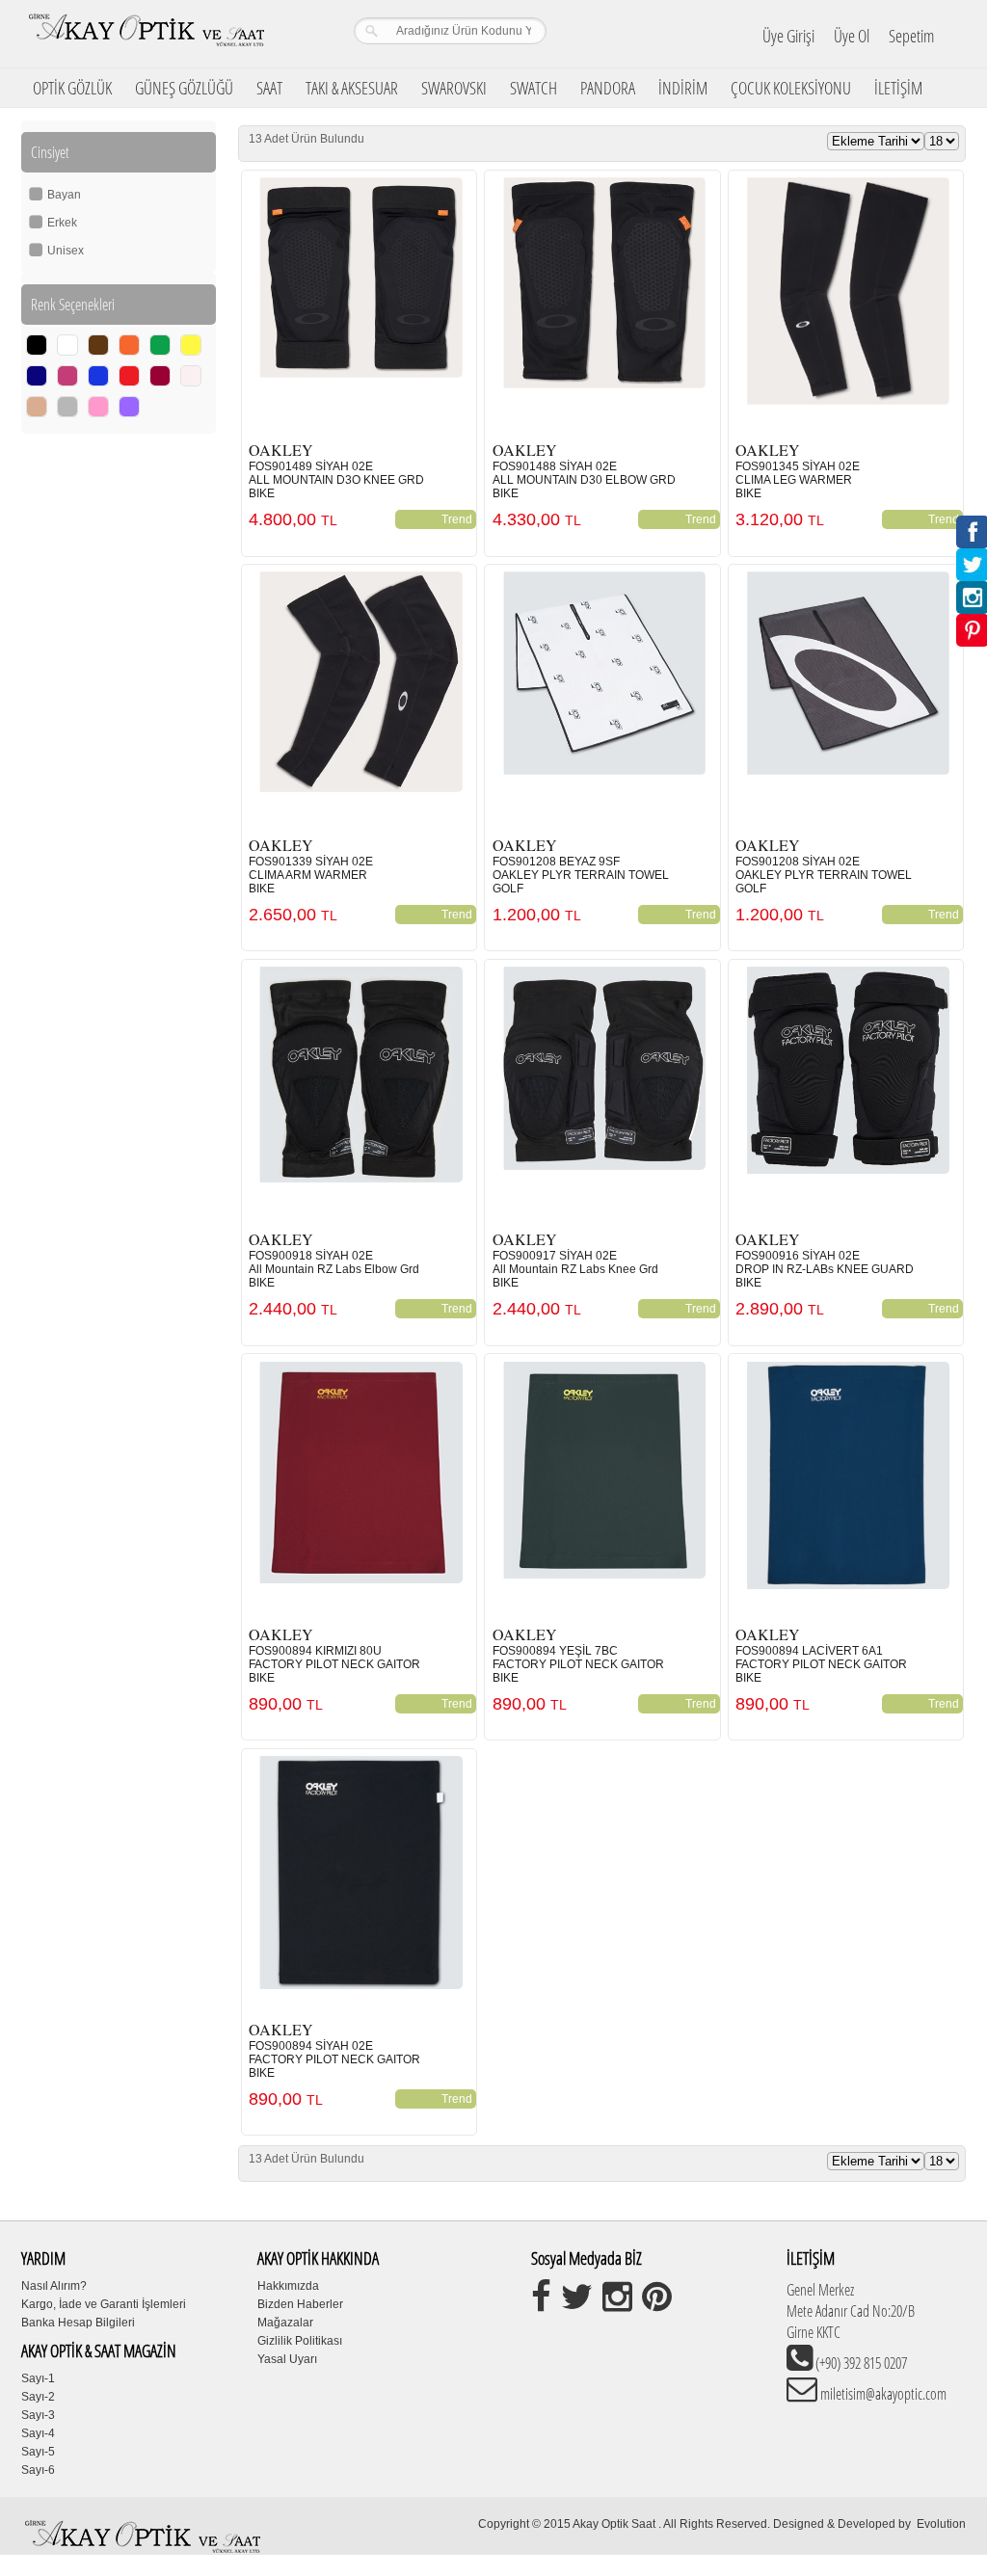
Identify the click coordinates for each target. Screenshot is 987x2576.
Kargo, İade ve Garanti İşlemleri (104, 2304)
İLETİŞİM (898, 88)
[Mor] (67, 376)
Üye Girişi (788, 36)
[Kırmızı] (129, 376)
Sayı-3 (38, 2415)
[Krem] (191, 376)
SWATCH (534, 88)
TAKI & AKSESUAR (352, 88)
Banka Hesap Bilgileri (78, 2323)
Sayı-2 (38, 2397)
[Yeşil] (160, 345)
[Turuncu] (129, 345)
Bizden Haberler (300, 2304)
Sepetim (911, 36)
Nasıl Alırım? (54, 2286)
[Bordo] (160, 376)
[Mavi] (98, 376)
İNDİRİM (683, 88)
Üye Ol (852, 36)
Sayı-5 (38, 2452)
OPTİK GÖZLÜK (72, 88)
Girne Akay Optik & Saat (146, 34)
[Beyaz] (67, 345)
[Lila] (129, 407)
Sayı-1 (38, 2378)
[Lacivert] (37, 376)
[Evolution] (915, 2524)
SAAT (269, 88)
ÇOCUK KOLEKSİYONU (791, 88)
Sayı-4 (38, 2433)
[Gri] (67, 407)
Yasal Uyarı (287, 2359)
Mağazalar (285, 2323)
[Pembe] (98, 407)
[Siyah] (37, 345)
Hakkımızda (288, 2286)
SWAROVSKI (454, 88)
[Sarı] (191, 345)
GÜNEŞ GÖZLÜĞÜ (184, 88)
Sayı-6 (38, 2470)
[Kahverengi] (98, 345)
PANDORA (608, 88)
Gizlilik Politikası (300, 2341)
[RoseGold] (37, 407)
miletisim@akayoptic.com (882, 2394)
